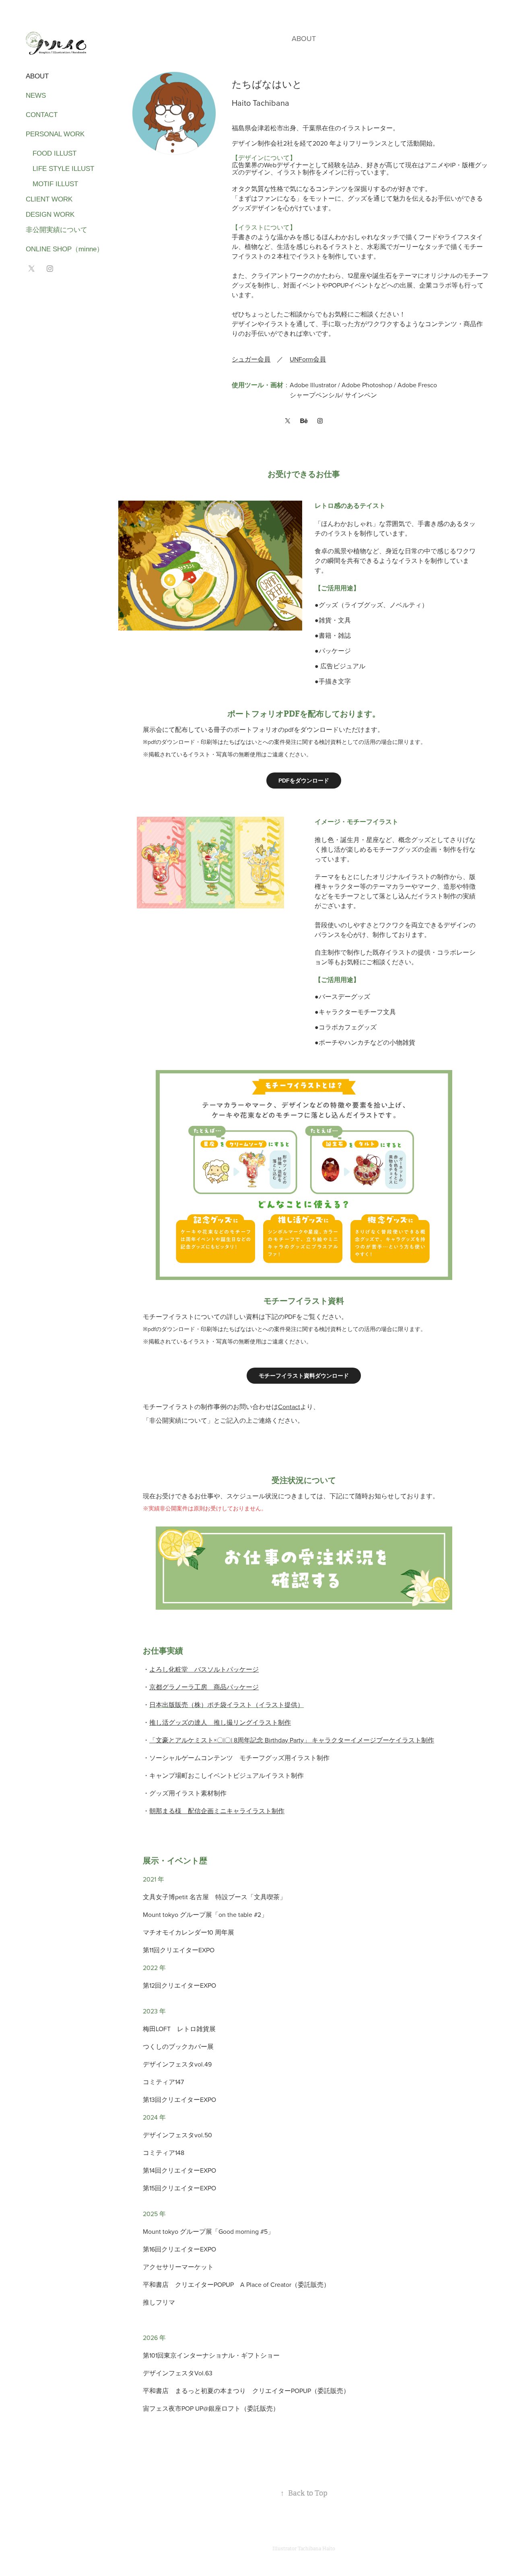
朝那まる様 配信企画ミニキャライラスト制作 (217, 1811)
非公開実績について (57, 230)
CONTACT (42, 115)
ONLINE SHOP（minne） (65, 249)
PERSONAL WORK (55, 134)
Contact (289, 1407)
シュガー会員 (251, 359)
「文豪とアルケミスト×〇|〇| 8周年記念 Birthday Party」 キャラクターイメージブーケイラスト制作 (292, 1740)
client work (49, 199)
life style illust (60, 169)
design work (50, 215)
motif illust (52, 184)
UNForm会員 (308, 359)
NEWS (36, 96)
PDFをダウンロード (304, 781)
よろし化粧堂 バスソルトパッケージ (204, 1669)
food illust (51, 153)
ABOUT (37, 76)
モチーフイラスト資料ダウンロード (304, 1376)
